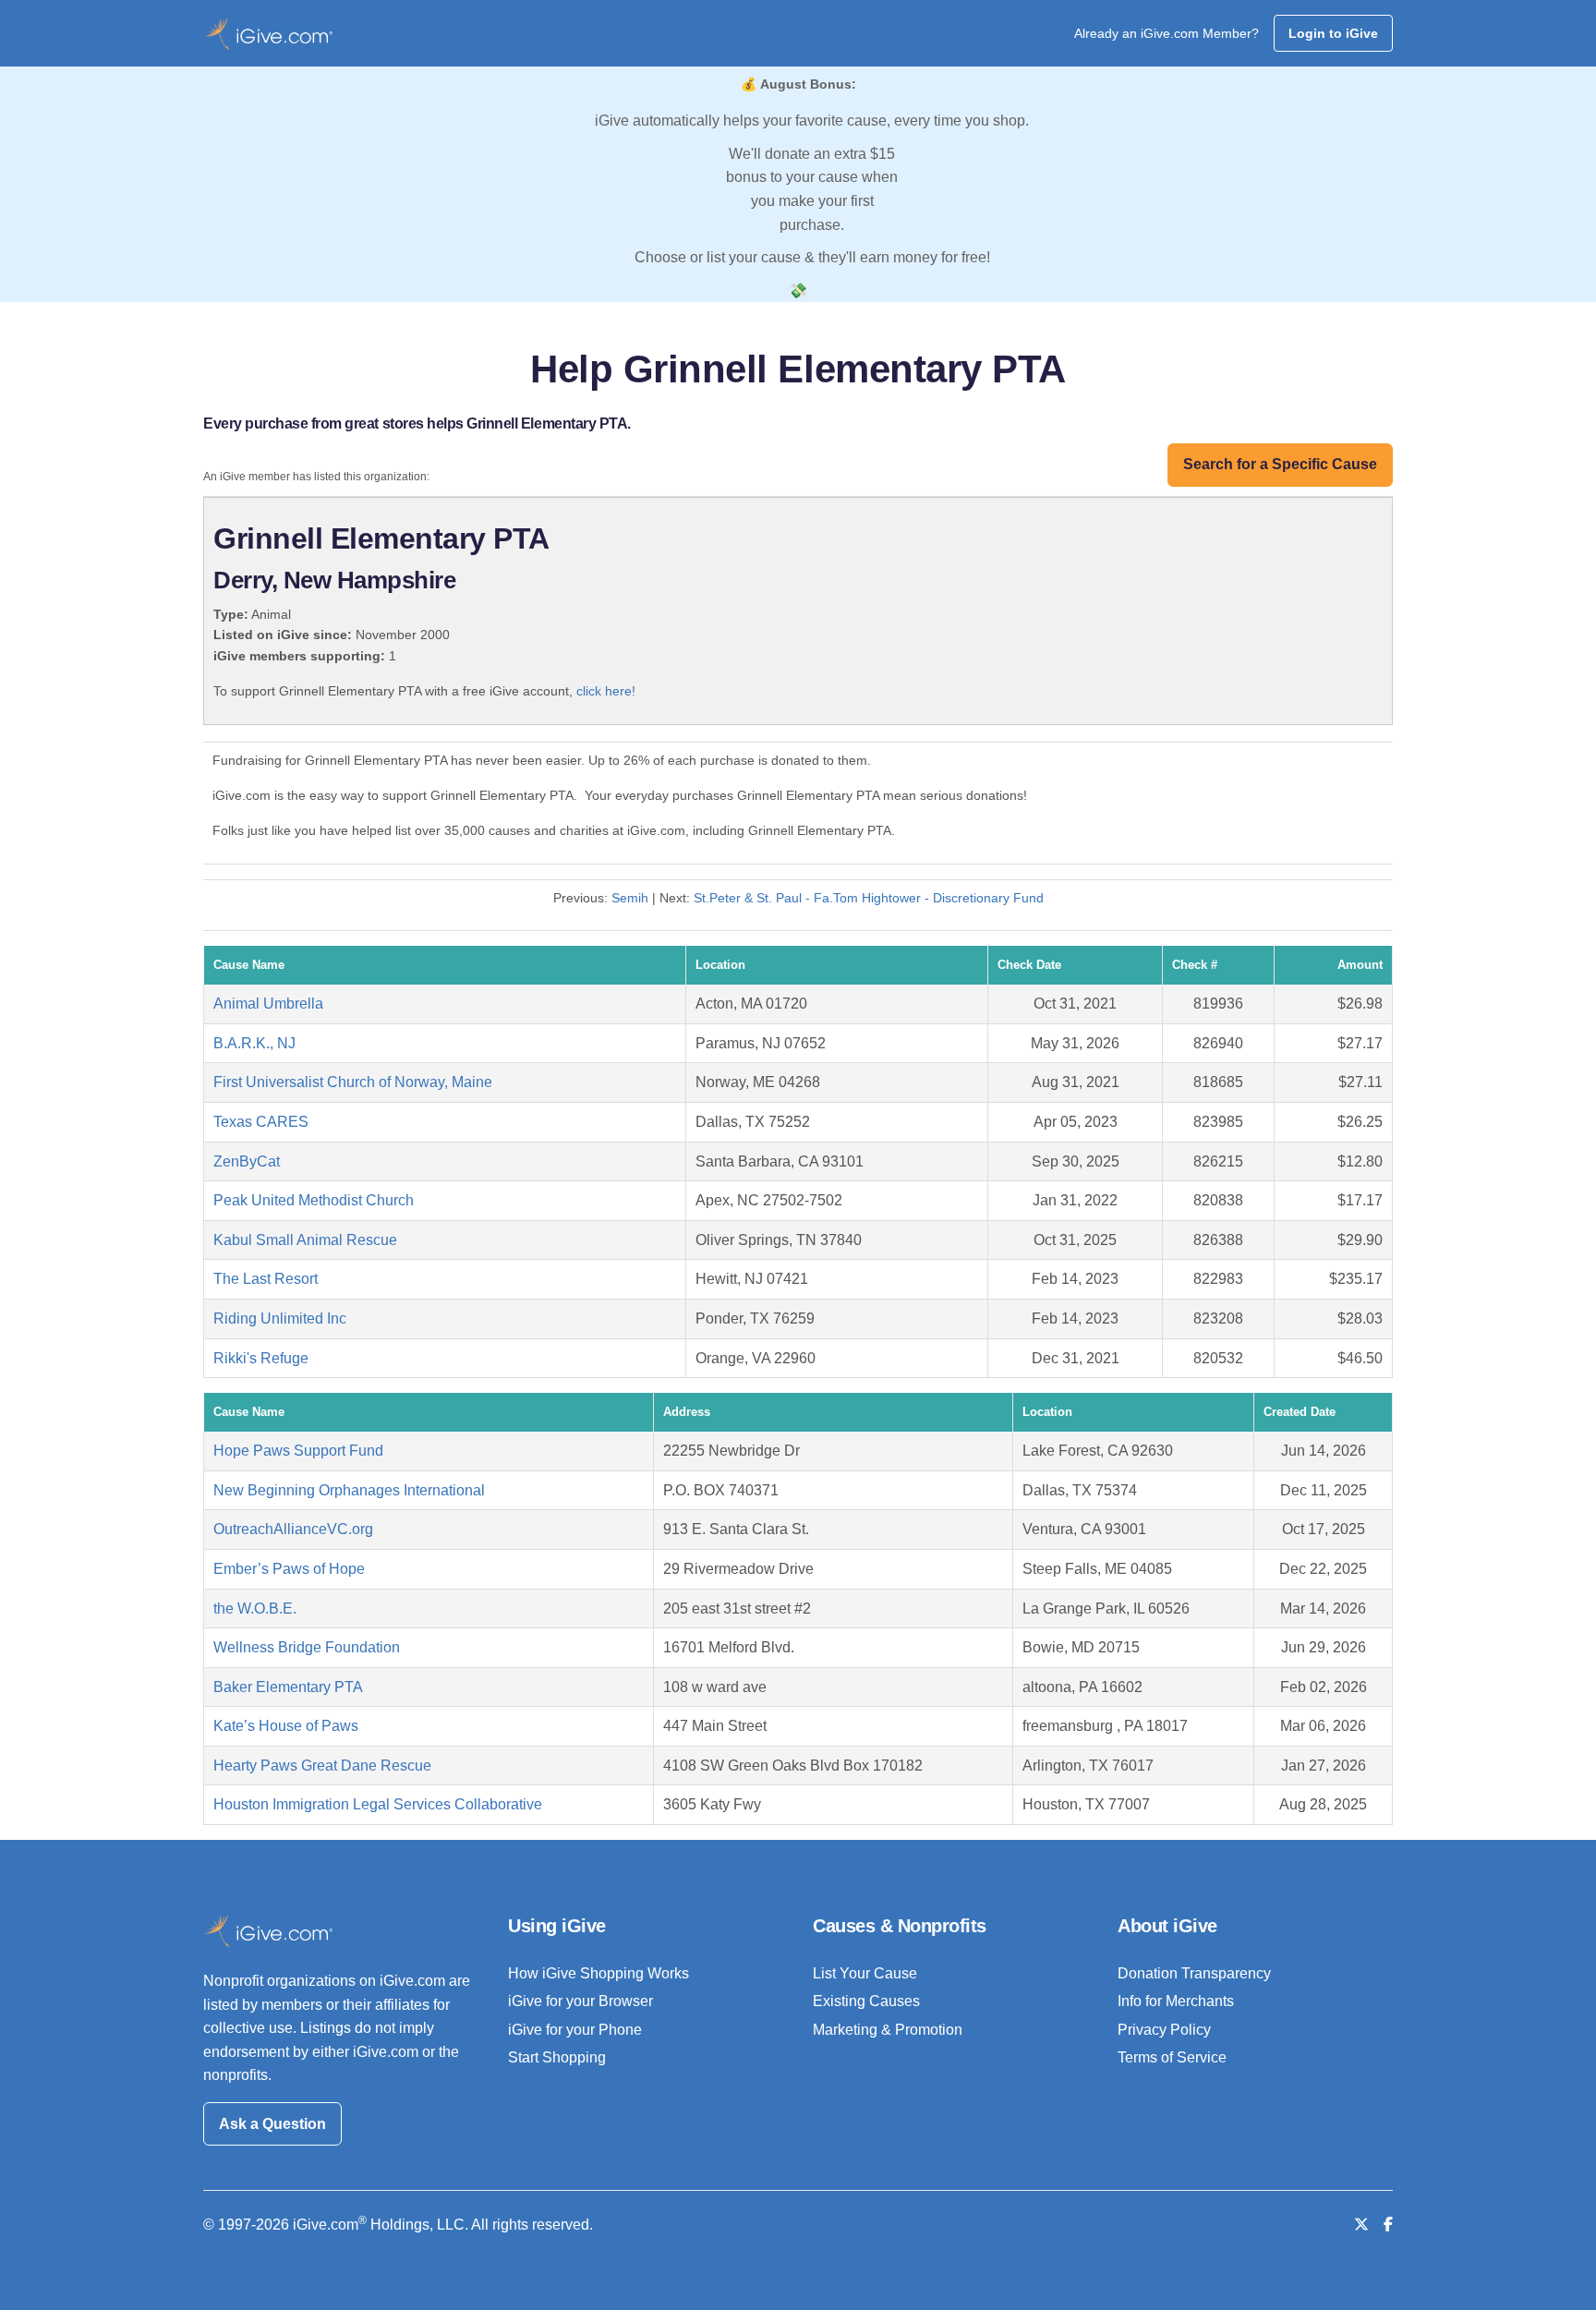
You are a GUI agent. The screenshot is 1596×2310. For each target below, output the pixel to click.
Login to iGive (1333, 33)
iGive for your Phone (575, 2030)
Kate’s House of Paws (286, 1726)
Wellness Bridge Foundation (307, 1647)
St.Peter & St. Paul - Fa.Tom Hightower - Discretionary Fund (869, 898)
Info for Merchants (1176, 2001)
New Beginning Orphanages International (349, 1490)
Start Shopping (557, 2057)
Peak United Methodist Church (314, 1200)
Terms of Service (1172, 2057)
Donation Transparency (1194, 1973)
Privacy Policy (1164, 2030)
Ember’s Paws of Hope (289, 1569)
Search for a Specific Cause (1280, 464)
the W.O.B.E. (255, 1609)
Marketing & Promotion (888, 2030)
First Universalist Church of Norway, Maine (353, 1082)
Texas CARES (261, 1122)
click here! (606, 691)
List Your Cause (865, 1973)
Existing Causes (866, 2001)
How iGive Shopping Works (598, 1973)
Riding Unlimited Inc (280, 1318)
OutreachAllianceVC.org (293, 1529)
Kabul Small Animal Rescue (305, 1240)
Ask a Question (272, 2124)
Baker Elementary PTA (288, 1687)
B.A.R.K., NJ (254, 1043)
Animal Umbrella (268, 1004)
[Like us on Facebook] (1388, 2225)
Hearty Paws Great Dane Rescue (322, 1766)
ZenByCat (247, 1161)
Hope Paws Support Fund (298, 1451)
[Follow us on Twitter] (1361, 2225)
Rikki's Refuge (261, 1358)
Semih (630, 898)
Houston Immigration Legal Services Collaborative (378, 1804)
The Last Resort (266, 1279)
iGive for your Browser (580, 2001)
